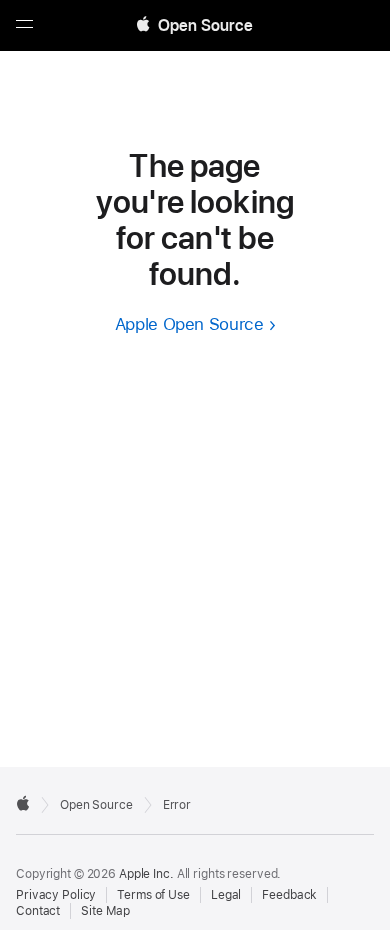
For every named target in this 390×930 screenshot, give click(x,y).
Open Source (96, 805)
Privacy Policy (56, 895)
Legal (226, 895)
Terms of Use (153, 895)
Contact (38, 911)
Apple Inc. (146, 874)
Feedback (289, 895)
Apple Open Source (189, 324)
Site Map (105, 911)
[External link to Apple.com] (23, 803)
